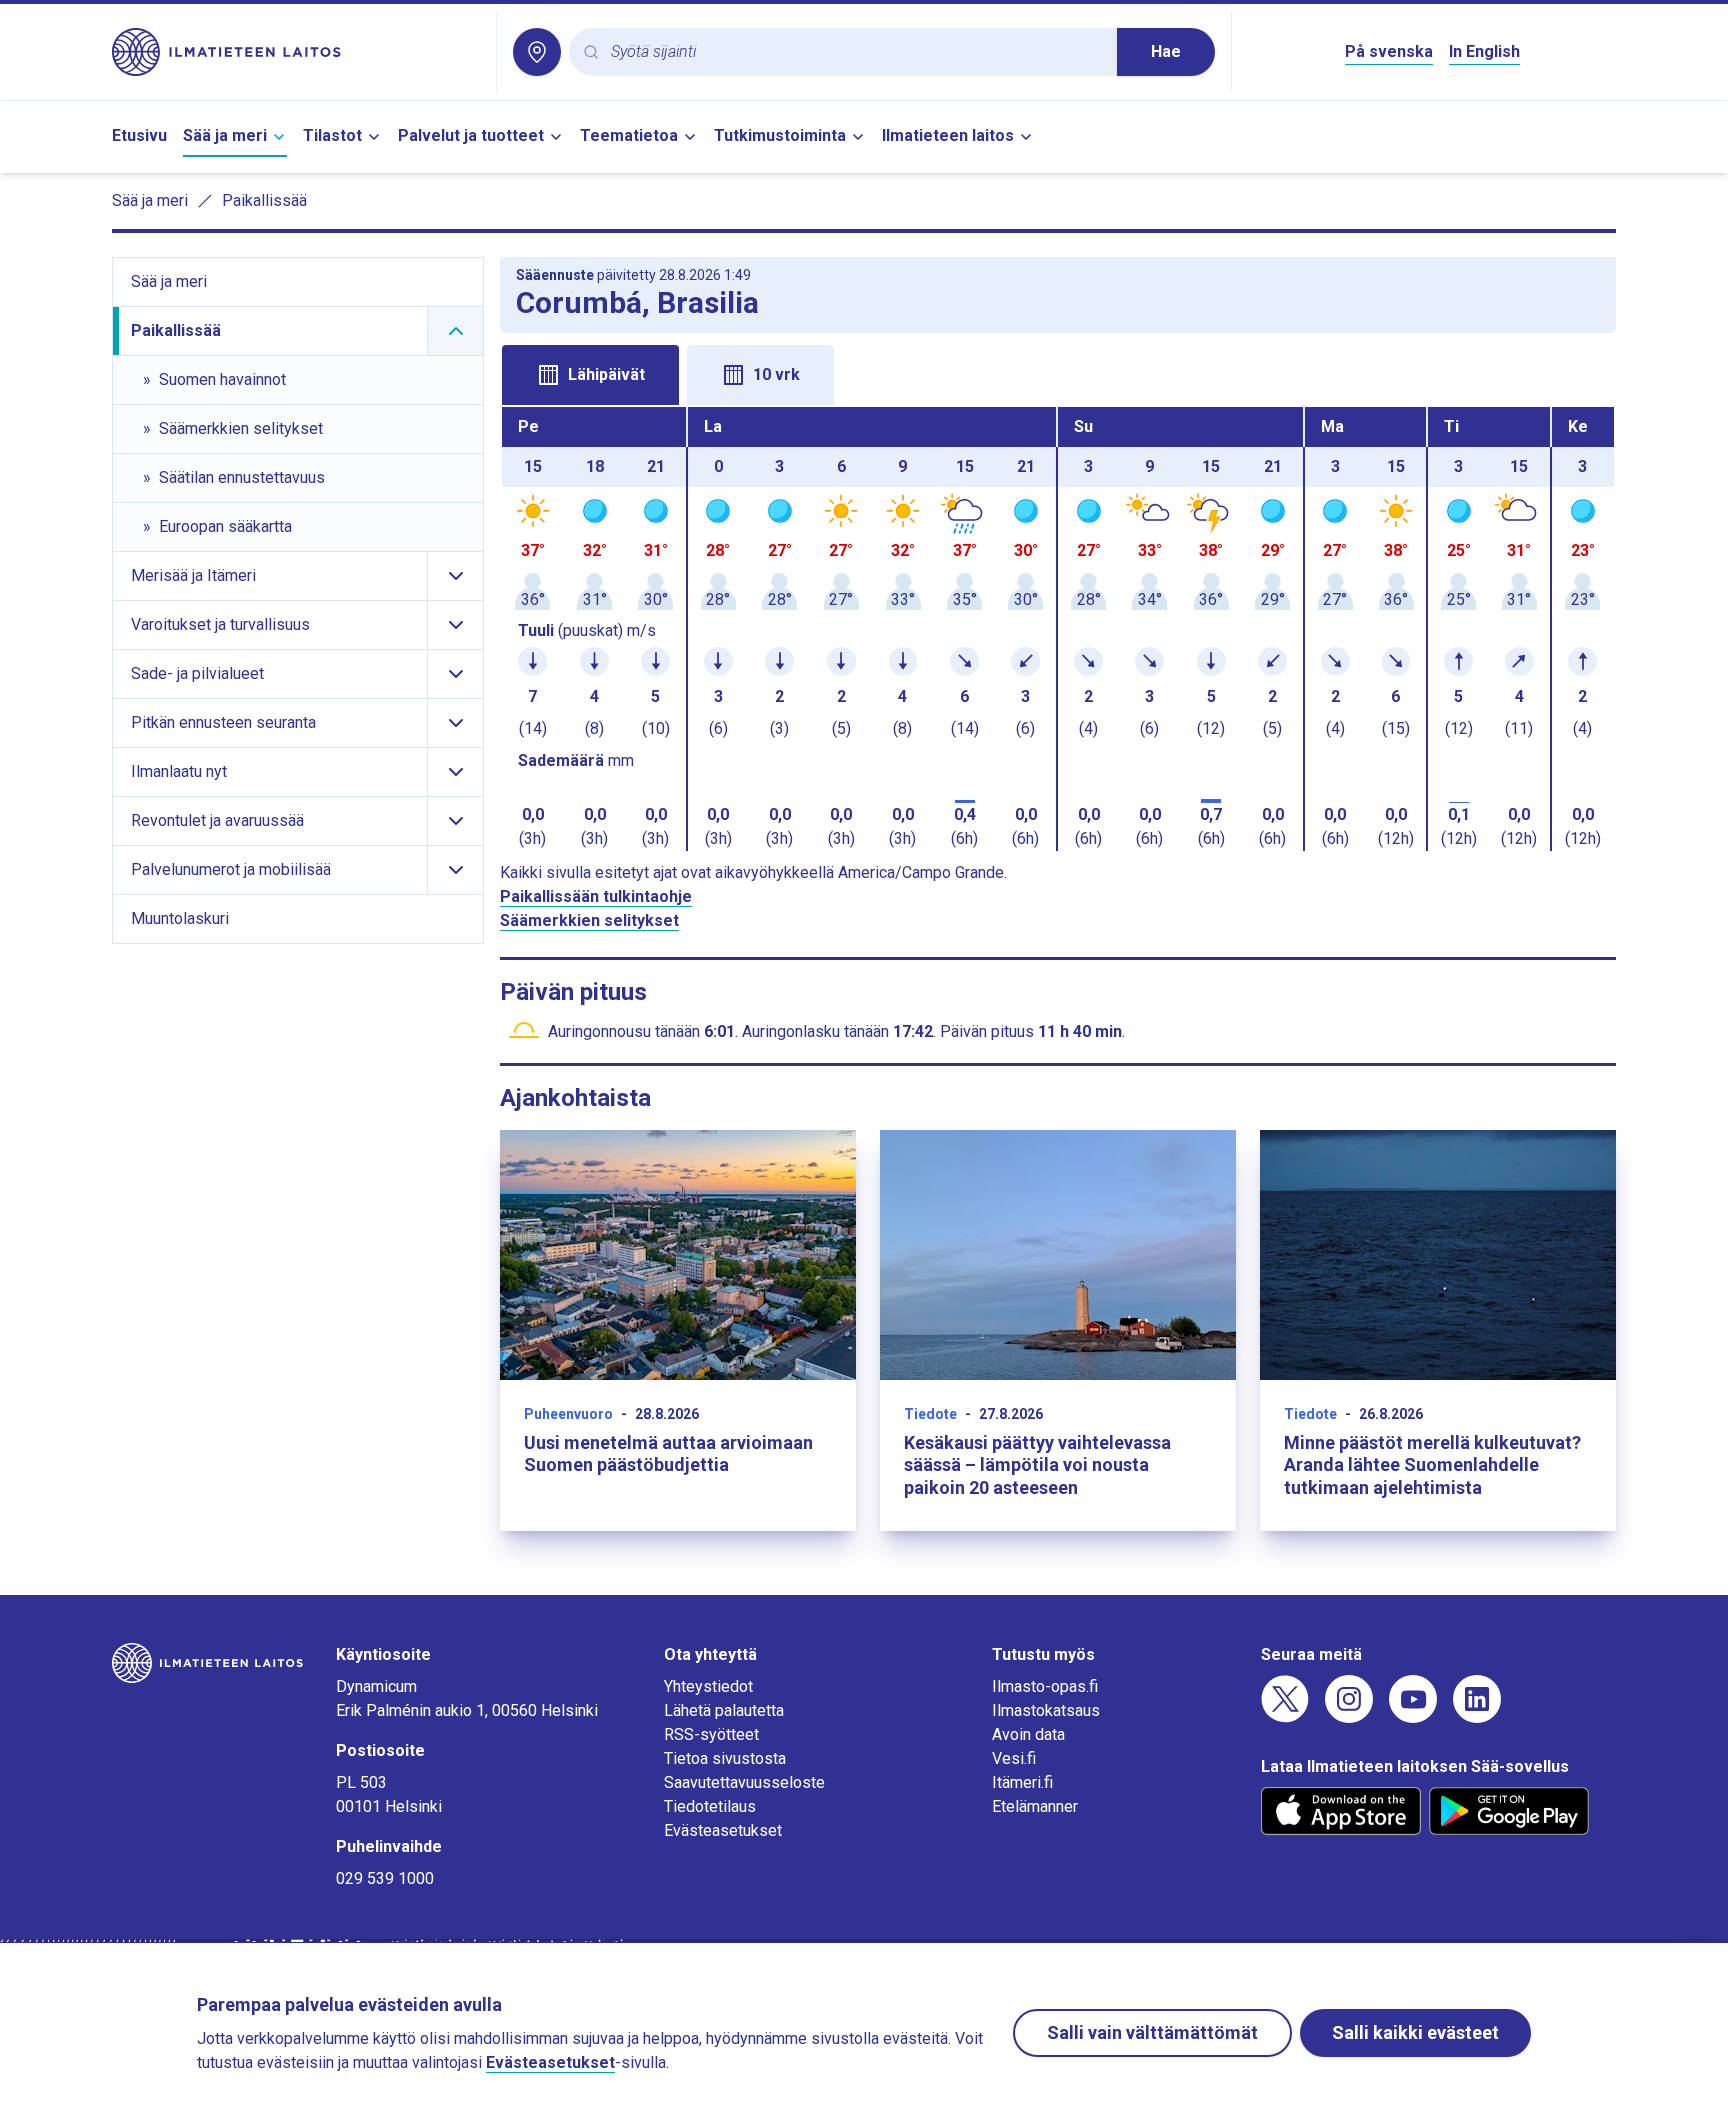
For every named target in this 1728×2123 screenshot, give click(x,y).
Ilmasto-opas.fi (1045, 1686)
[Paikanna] (537, 52)
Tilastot (332, 135)
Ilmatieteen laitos (948, 135)
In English (1484, 51)
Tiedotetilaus (710, 1806)
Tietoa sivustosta (725, 1758)
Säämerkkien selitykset (589, 920)
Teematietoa (629, 135)
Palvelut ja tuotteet (471, 135)
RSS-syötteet (711, 1734)
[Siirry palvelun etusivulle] (296, 52)
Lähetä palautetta (724, 1710)
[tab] (590, 375)
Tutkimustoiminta (780, 135)
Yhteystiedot (708, 1686)
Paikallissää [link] (264, 200)
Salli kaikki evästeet (1415, 2032)
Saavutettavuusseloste (744, 1782)
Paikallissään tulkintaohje (596, 896)
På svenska (1389, 51)
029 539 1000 (385, 1878)
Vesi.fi (1014, 1758)
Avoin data (1028, 1734)
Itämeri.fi (1022, 1782)
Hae (1166, 51)
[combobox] (856, 52)
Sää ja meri (225, 135)
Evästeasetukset (723, 1830)
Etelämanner (1035, 1806)
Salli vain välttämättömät (1152, 2032)
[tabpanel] (1058, 629)
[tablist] (1058, 373)
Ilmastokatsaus (1046, 1710)
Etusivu (139, 135)
